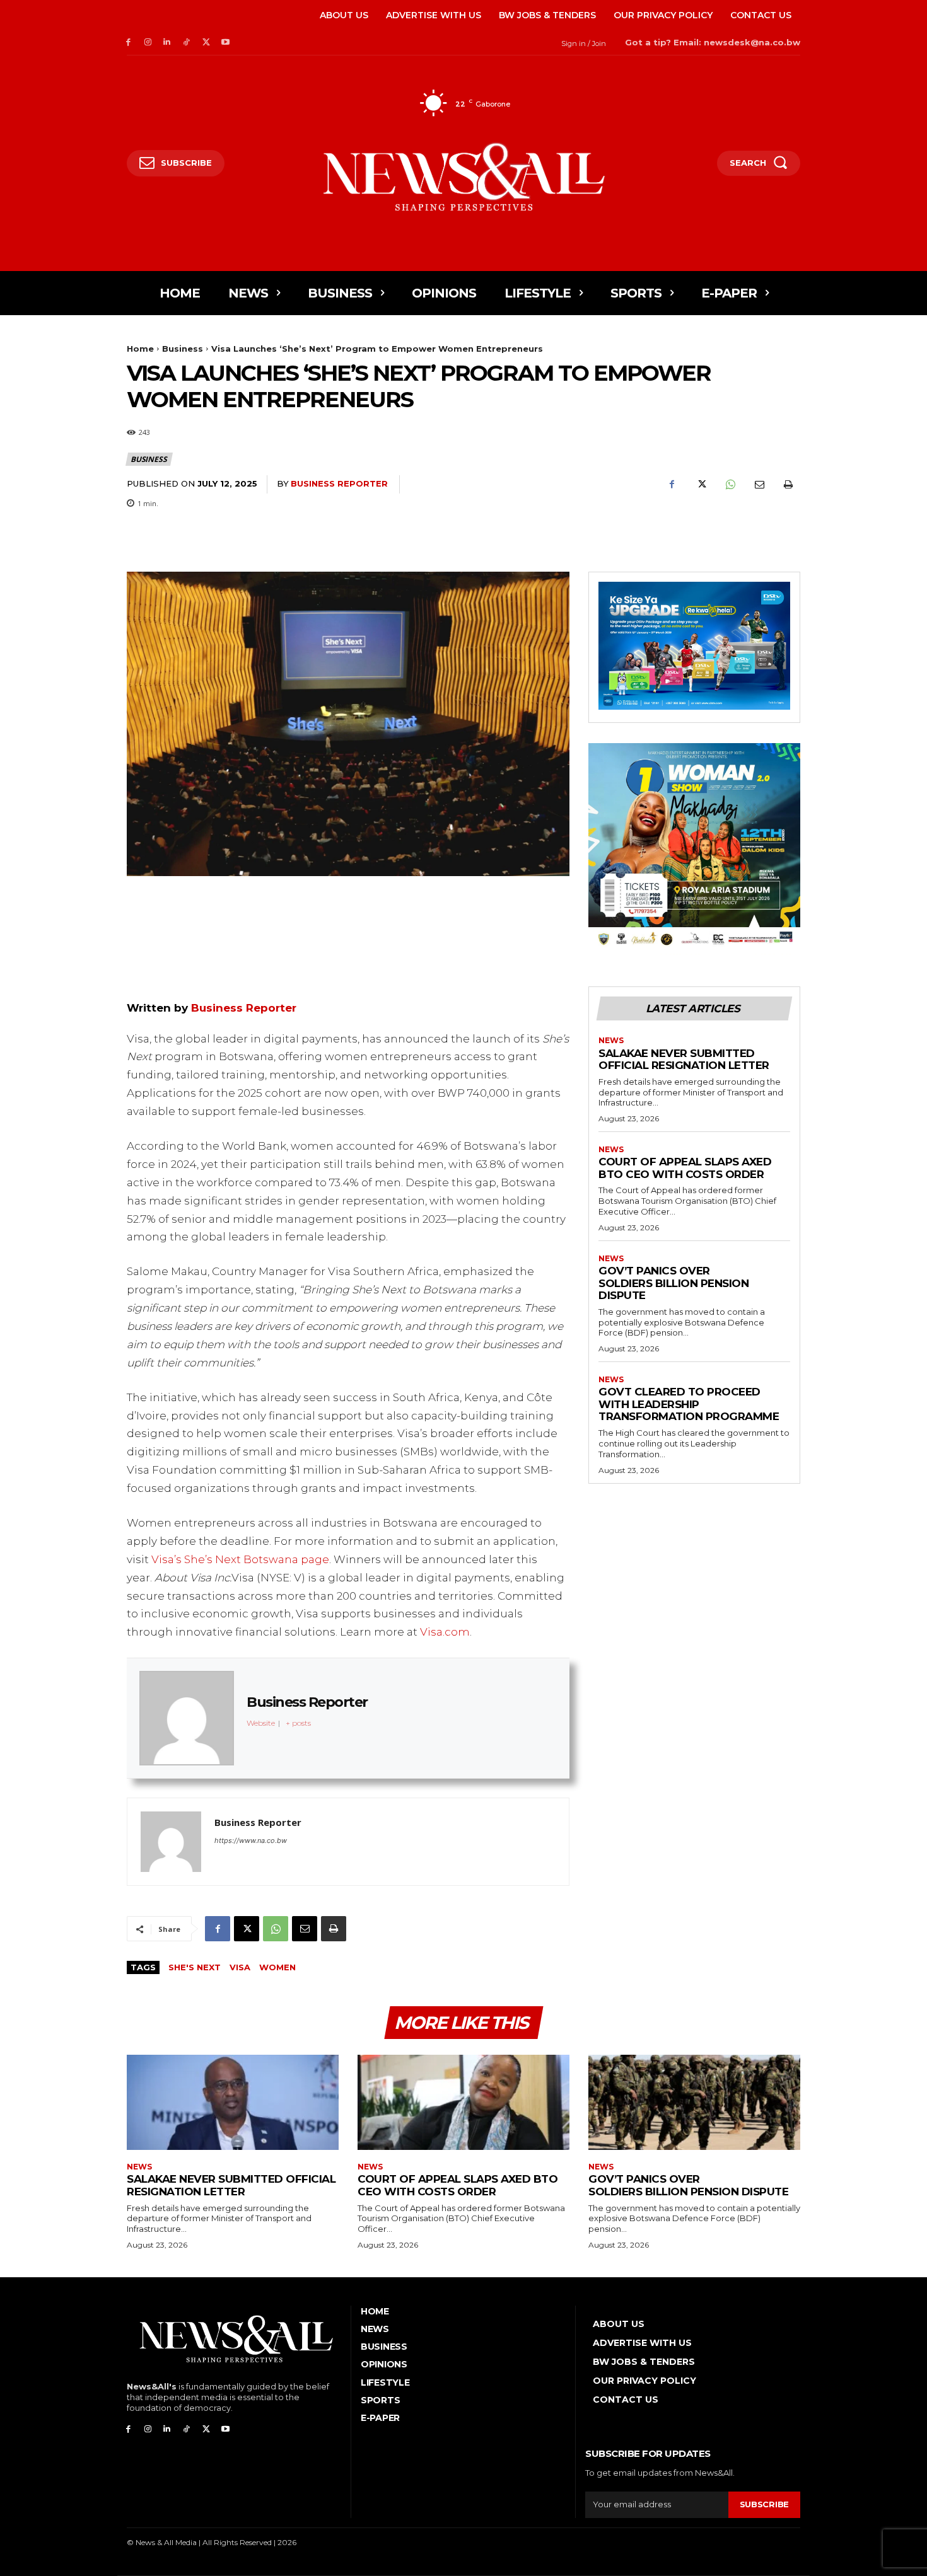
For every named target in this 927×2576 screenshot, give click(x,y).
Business (183, 349)
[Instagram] (148, 43)
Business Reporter (339, 483)
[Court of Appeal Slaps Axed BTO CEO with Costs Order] (463, 2102)
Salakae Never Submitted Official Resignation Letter (684, 1060)
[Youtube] (225, 43)
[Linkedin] (167, 43)
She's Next (195, 1967)
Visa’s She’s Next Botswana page (240, 1559)
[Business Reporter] (171, 1842)
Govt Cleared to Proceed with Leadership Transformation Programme (689, 1404)
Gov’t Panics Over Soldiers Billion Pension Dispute (673, 1283)
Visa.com (445, 1632)
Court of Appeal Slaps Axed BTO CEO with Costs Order (685, 1168)
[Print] (788, 485)
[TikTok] (186, 43)
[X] (206, 43)
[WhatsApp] (730, 485)
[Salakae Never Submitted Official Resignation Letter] (233, 2102)
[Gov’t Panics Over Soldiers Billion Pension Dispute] (694, 2102)
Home (140, 349)
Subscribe (764, 2504)
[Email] (759, 485)
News (611, 1041)
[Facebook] (128, 43)
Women (277, 1967)
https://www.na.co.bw (251, 1840)
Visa (240, 1967)
